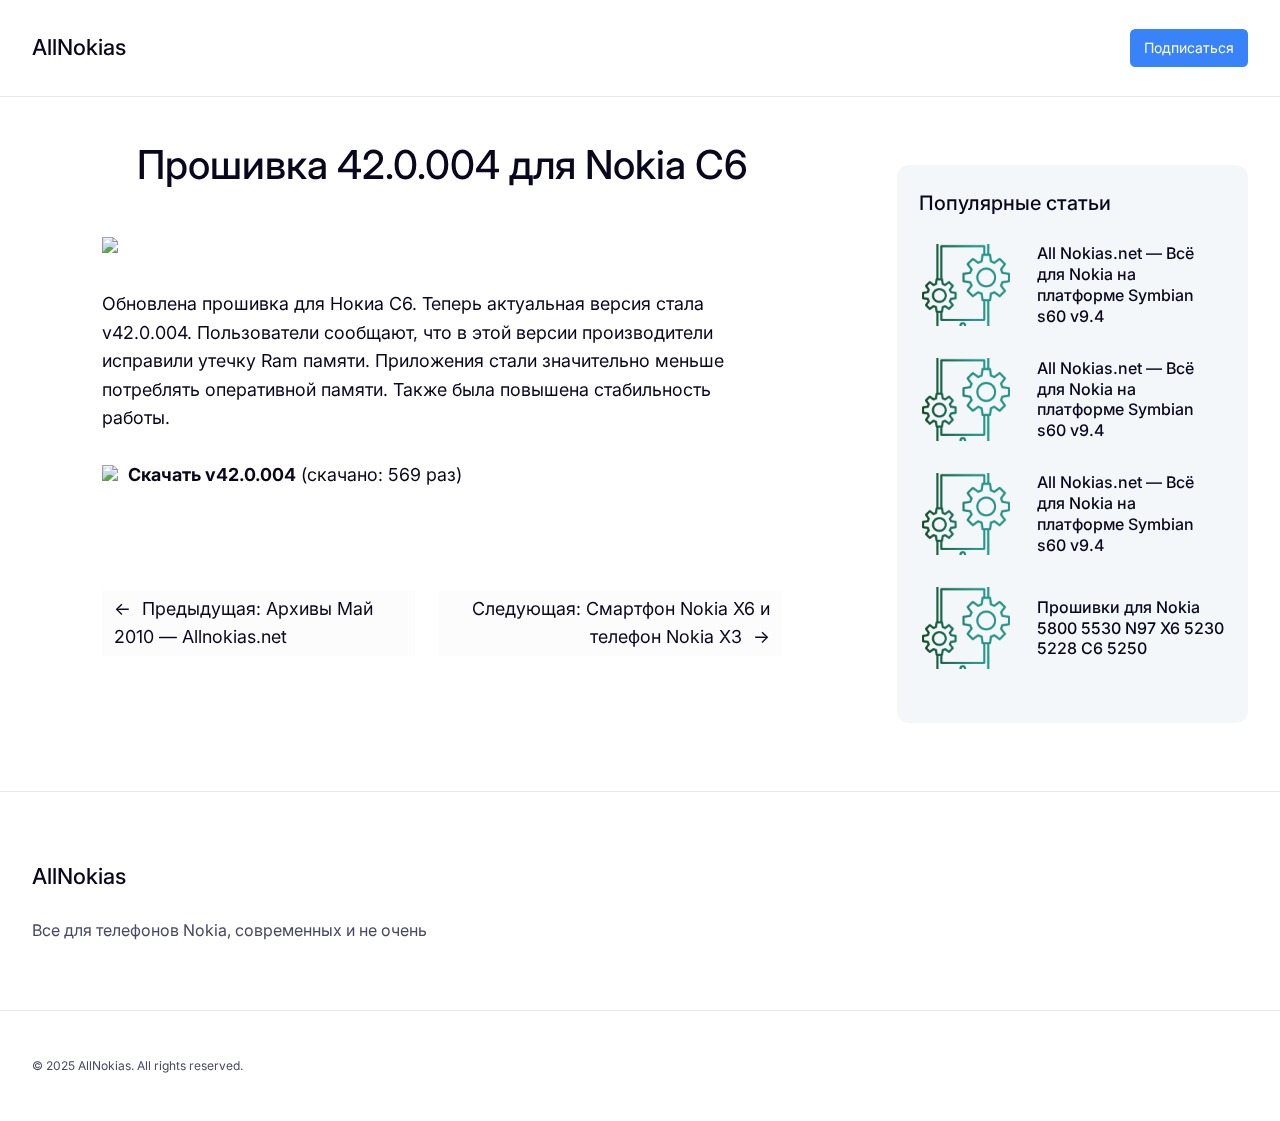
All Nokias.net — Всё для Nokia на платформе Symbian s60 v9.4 (1115, 284)
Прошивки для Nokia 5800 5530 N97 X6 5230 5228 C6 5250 (1130, 628)
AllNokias (79, 47)
